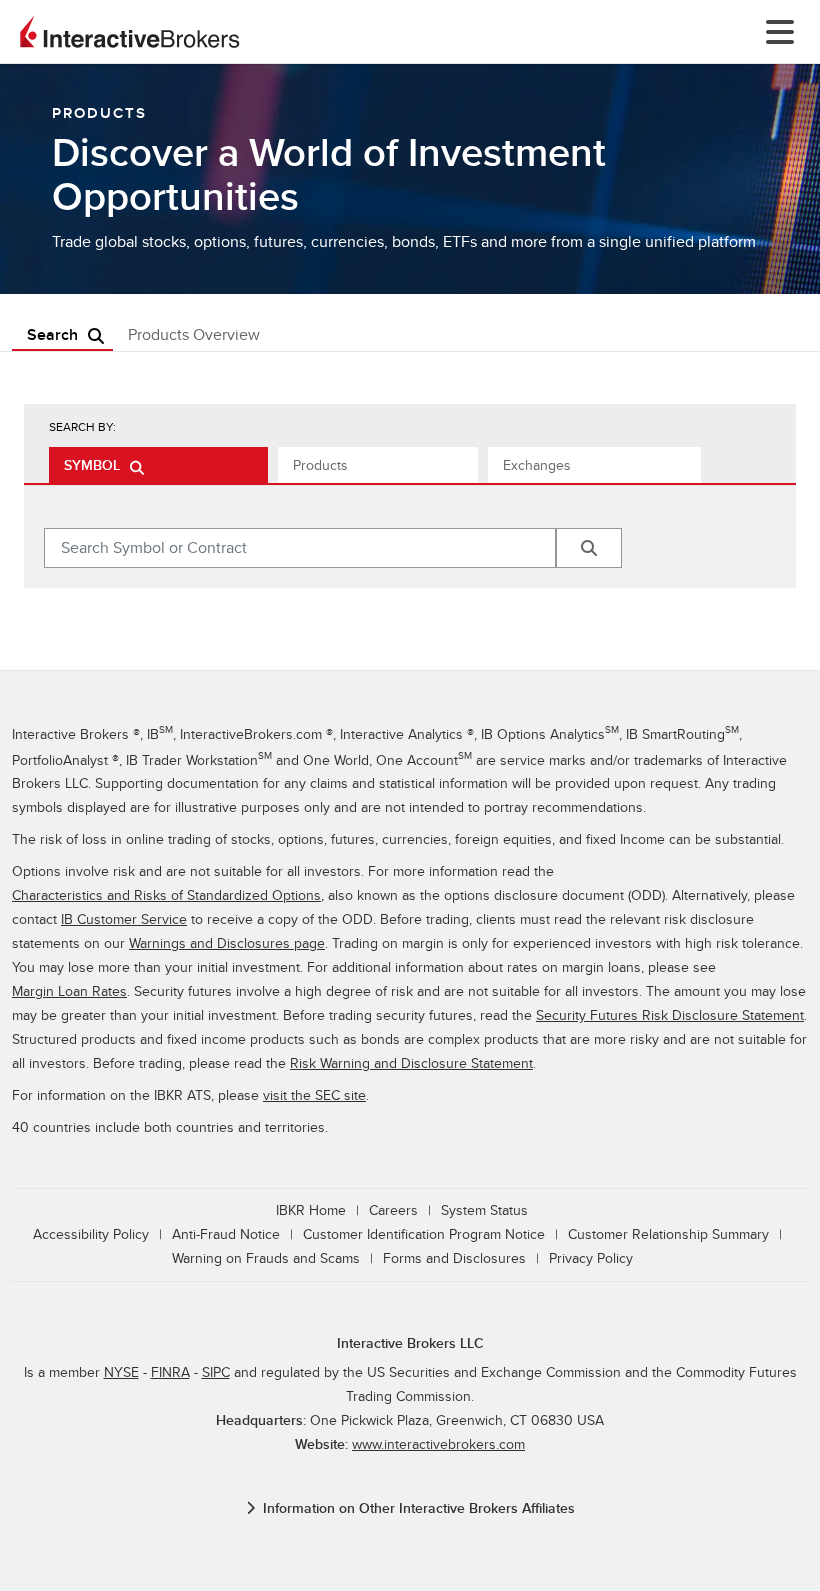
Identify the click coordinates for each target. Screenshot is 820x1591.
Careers (393, 1210)
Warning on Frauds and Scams (266, 1258)
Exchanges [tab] (537, 465)
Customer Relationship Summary (668, 1234)
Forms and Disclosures (454, 1258)
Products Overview (194, 335)
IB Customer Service (124, 919)
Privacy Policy (591, 1258)
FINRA (170, 1372)
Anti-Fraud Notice (226, 1234)
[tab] (158, 465)
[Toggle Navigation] (776, 32)
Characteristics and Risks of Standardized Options (166, 895)
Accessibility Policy (91, 1234)
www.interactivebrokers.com (438, 1444)
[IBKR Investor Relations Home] (130, 32)
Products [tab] (320, 465)
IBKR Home (311, 1210)
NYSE (121, 1372)
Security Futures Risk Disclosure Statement (670, 1015)
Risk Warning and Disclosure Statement (411, 1063)
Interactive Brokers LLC (410, 1343)
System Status (484, 1210)
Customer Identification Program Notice (424, 1234)
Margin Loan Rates (69, 991)
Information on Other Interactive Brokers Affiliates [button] (419, 1508)
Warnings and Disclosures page (227, 943)
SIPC (216, 1372)
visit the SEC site (314, 1095)
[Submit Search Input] (589, 548)
